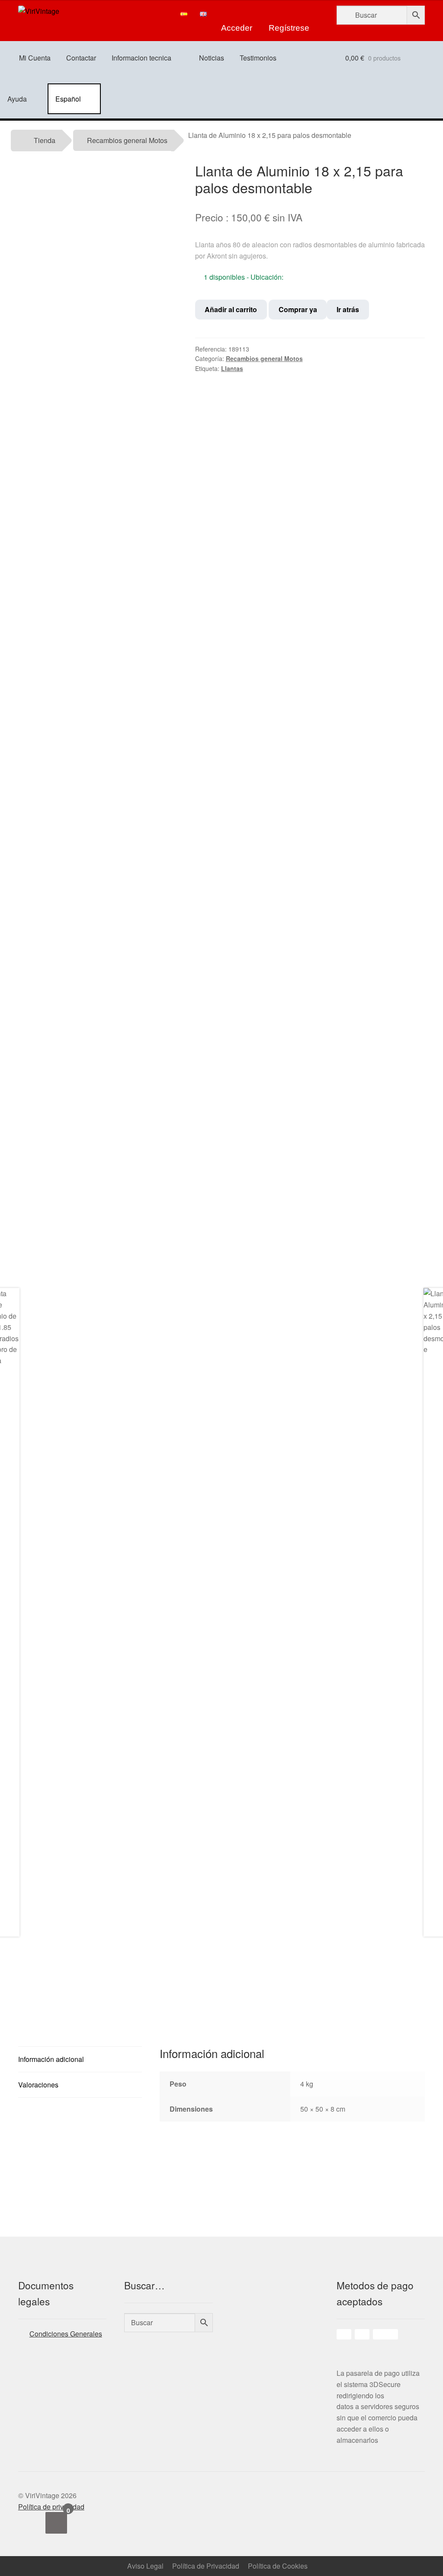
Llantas (232, 368)
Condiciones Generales (66, 2334)
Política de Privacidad (206, 2566)
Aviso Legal (145, 2566)
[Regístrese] (289, 14)
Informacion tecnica (141, 58)
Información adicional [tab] (51, 2059)
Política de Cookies (278, 2566)
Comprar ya (298, 309)
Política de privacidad (51, 2507)
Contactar (81, 58)
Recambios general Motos (127, 140)
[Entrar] (237, 14)
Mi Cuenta (35, 58)
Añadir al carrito (231, 309)
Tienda (45, 140)
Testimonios (258, 58)
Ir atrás (348, 309)
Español (68, 99)
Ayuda (17, 99)
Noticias (212, 58)
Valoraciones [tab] (38, 2085)
